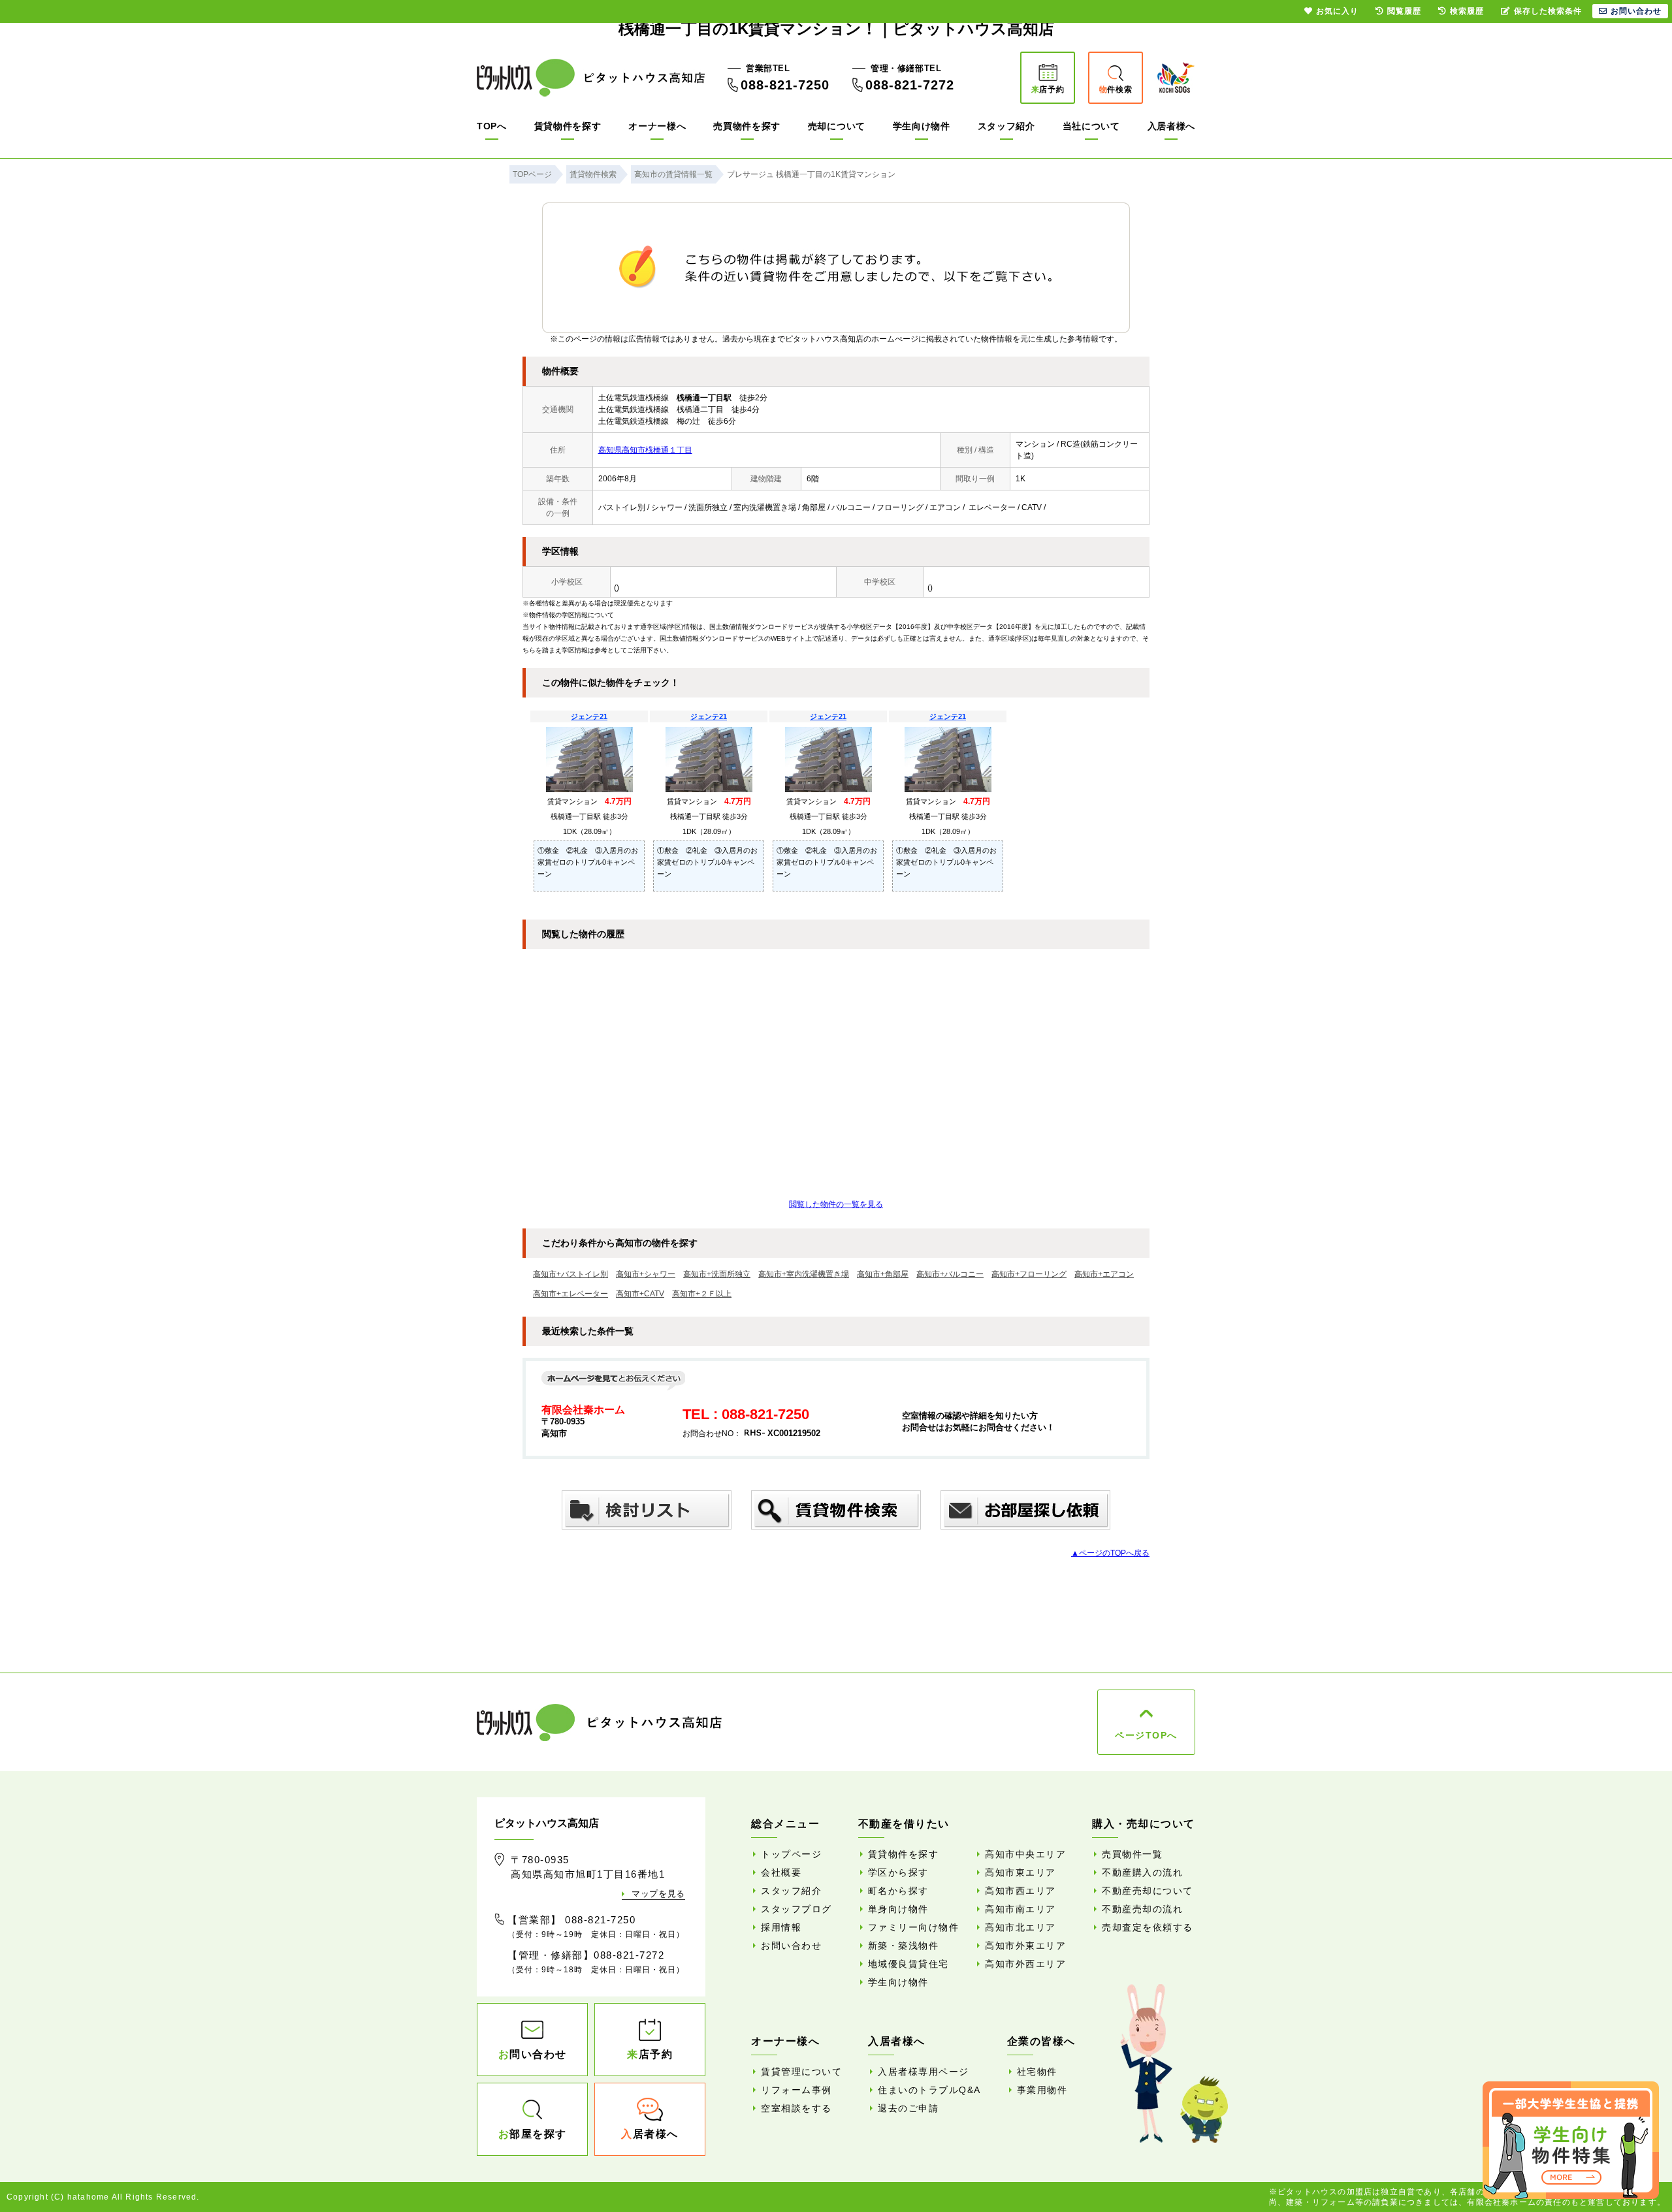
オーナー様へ (657, 126)
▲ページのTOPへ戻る (1110, 1553)
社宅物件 (1037, 2072)
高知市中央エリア (1025, 1854)
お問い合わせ (791, 1946)
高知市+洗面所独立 (717, 1274)
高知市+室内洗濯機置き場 (804, 1274)
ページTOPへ (1146, 1735)
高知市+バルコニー (950, 1274)
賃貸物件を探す (568, 126)
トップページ (791, 1854)
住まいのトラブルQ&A (929, 2090)
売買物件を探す (747, 126)
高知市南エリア (1021, 1909)
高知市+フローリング (1029, 1274)
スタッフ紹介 (1006, 126)
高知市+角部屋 (883, 1274)
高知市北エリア (1021, 1927)
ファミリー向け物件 (914, 1927)
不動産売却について (1148, 1891)
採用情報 (781, 1927)
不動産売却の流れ (1142, 1909)
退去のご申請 (908, 2108)
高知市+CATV (640, 1294)
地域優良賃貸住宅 (908, 1964)
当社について (1091, 126)
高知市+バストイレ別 (571, 1274)
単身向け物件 (898, 1909)
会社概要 (781, 1872)
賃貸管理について (801, 2072)
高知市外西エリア (1025, 1964)
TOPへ (492, 126)
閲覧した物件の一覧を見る (836, 1204)
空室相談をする (796, 2108)
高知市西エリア (1021, 1891)
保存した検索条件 (1548, 11)
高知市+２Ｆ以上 (702, 1294)
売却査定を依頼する (1148, 1927)
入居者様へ (1172, 126)
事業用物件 (1042, 2090)
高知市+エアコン (1104, 1274)
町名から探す (898, 1891)
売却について (837, 126)
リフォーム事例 (796, 2090)
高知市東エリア (1021, 1872)
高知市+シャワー (646, 1274)
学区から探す (898, 1872)
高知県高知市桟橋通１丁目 (645, 450)
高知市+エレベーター (571, 1294)
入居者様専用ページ (924, 2072)
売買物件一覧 (1132, 1854)
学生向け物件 (922, 126)
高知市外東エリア (1025, 1946)
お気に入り (1337, 11)
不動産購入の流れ (1142, 1872)
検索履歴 (1467, 11)
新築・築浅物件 (904, 1946)
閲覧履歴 (1404, 11)
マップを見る (658, 1894)
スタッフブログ (796, 1909)
